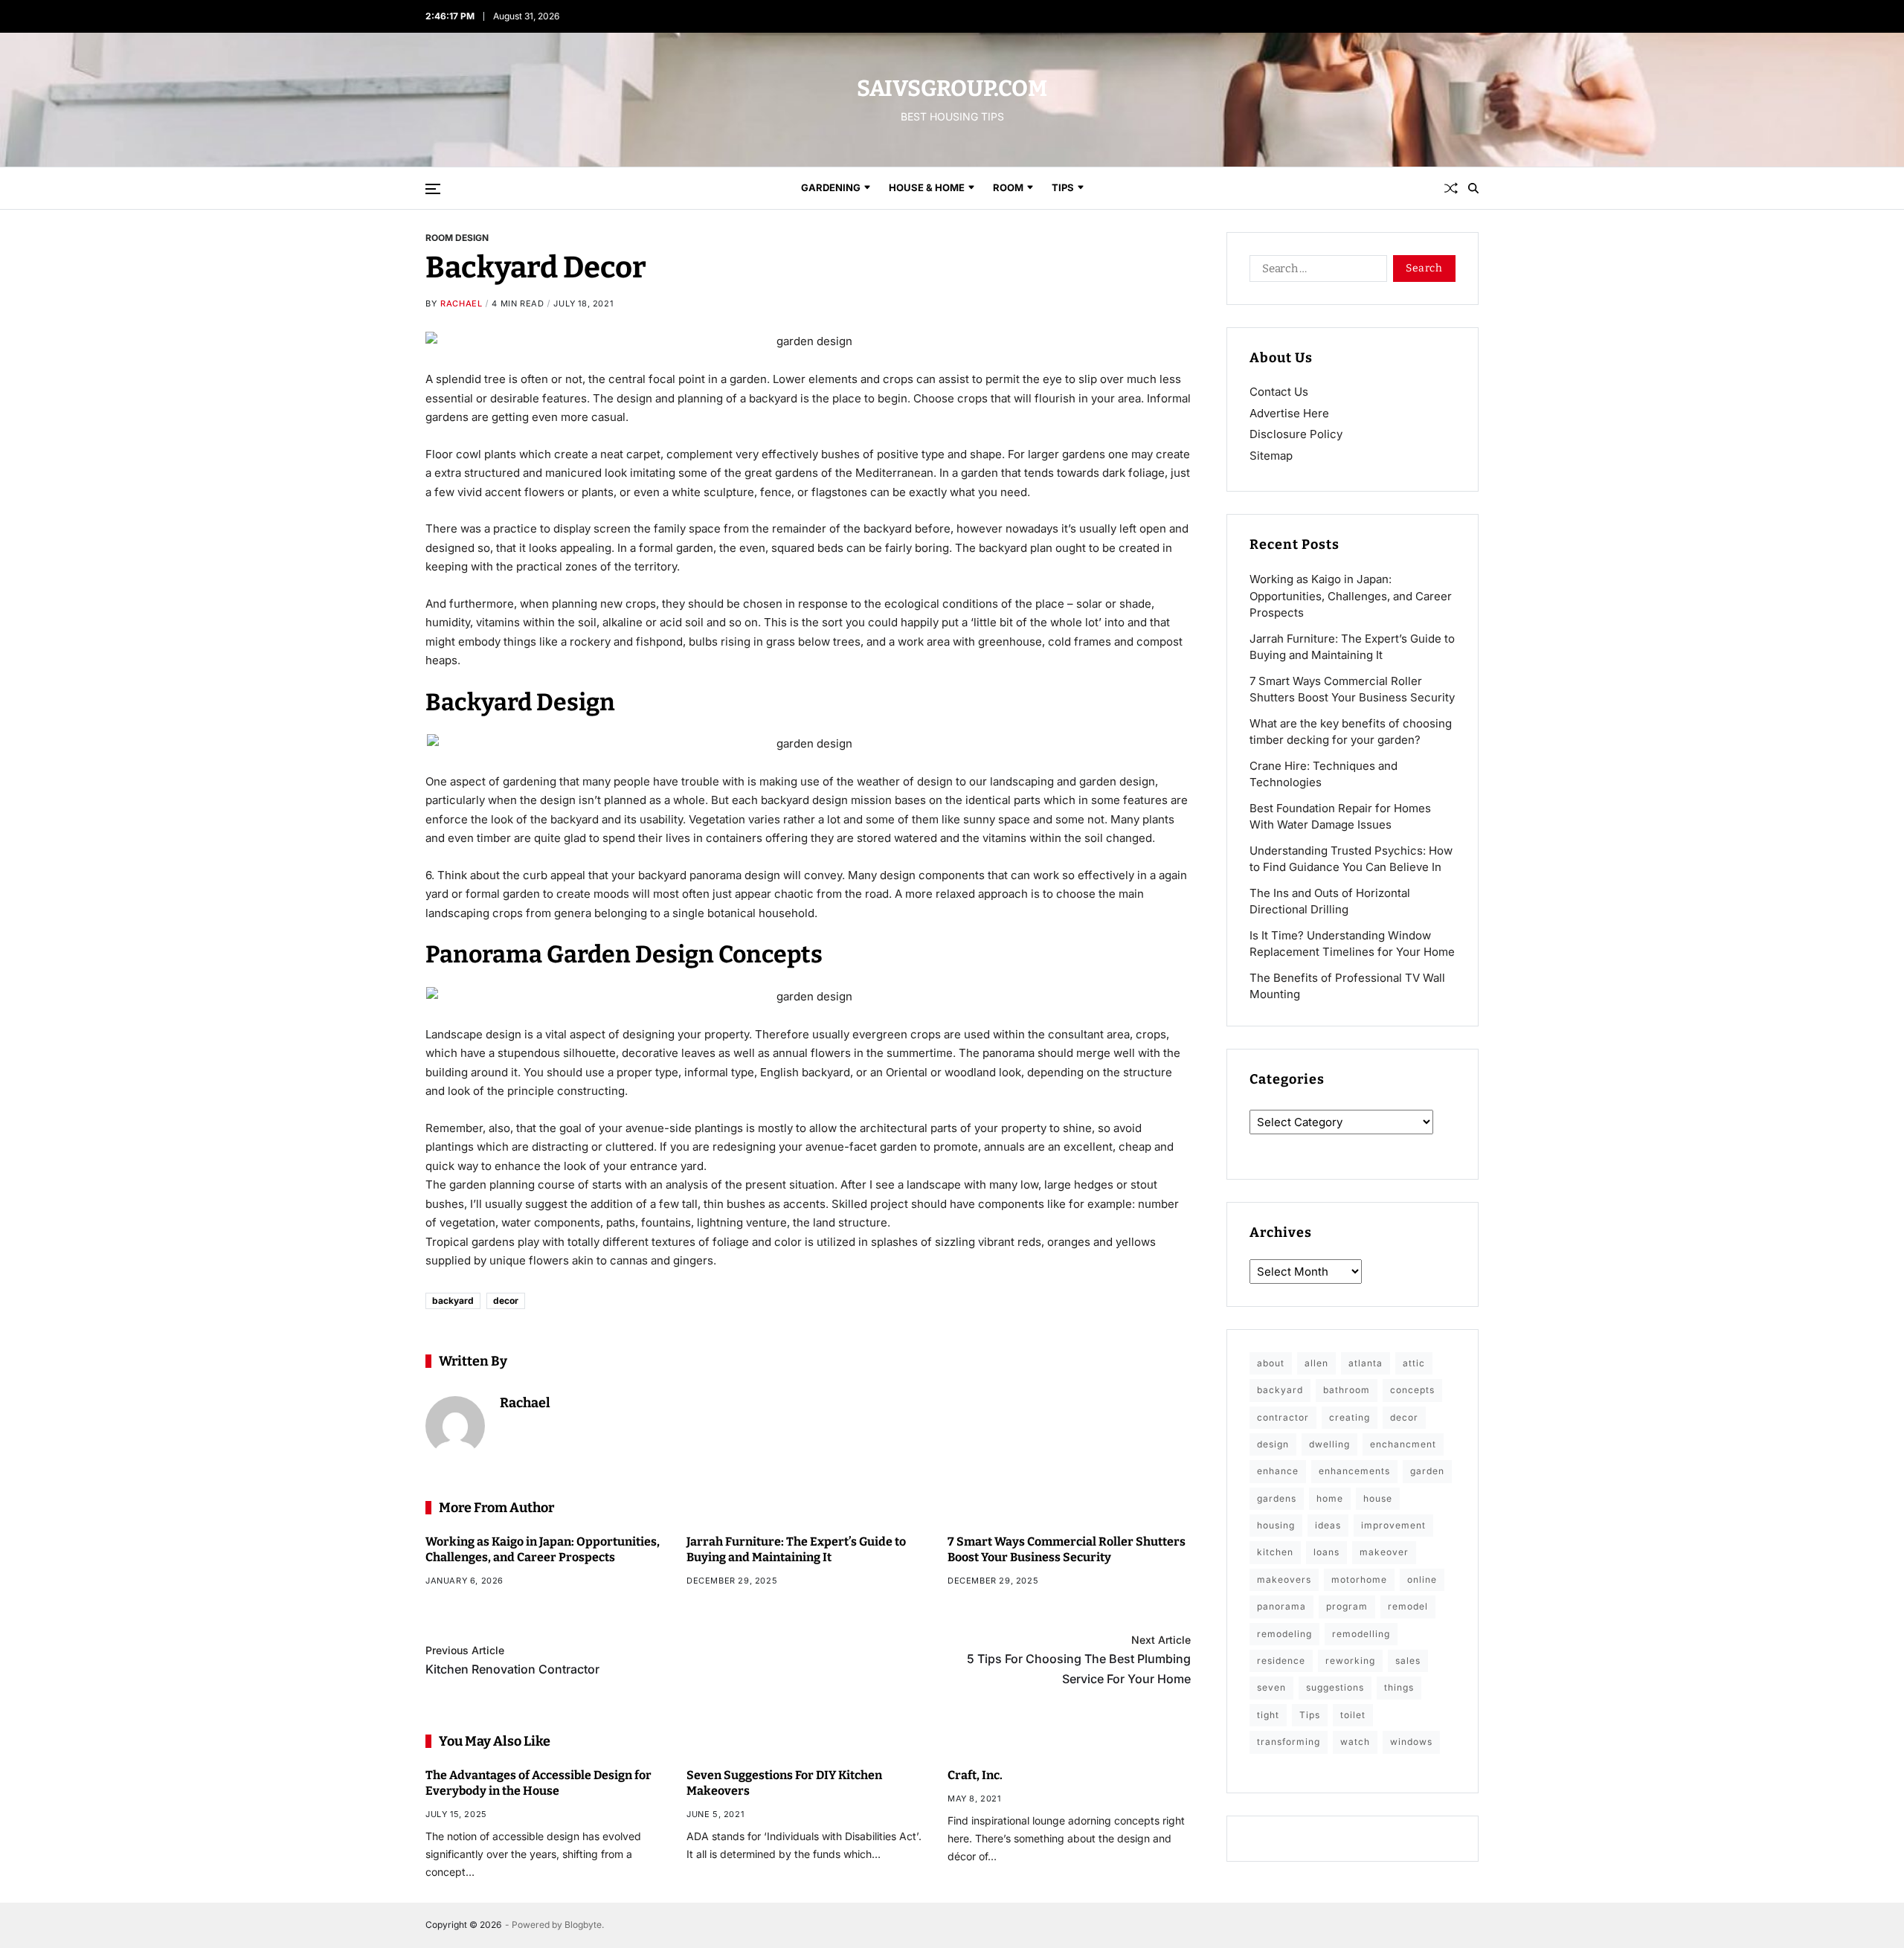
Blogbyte (583, 1925)
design (1273, 1444)
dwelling (1329, 1444)
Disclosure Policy (1296, 434)
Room (1008, 187)
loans (1326, 1552)
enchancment (1403, 1444)
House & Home (927, 187)
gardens (1277, 1498)
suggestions (1335, 1687)
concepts (1412, 1390)
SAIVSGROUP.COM (952, 89)
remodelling (1361, 1634)
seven (1271, 1687)
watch (1355, 1742)
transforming (1289, 1742)
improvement (1393, 1525)
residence (1281, 1661)
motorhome (1359, 1579)
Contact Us (1279, 392)
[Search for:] (1315, 271)
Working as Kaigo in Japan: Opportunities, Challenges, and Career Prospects (1351, 596)
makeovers (1284, 1579)
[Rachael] (455, 1426)
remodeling (1284, 1634)
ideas (1328, 1525)
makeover (1384, 1552)
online (1422, 1579)
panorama (1281, 1606)
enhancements (1354, 1471)
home (1330, 1498)
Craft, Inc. (975, 1775)
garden (1427, 1471)
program (1347, 1606)
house (1378, 1498)
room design (457, 237)
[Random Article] (1451, 188)
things (1399, 1687)
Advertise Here (1289, 413)
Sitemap (1271, 456)
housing (1276, 1525)
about (1271, 1363)
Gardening (831, 187)
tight (1268, 1715)
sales (1408, 1661)
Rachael (461, 303)
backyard (453, 1301)
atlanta (1366, 1363)
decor (506, 1301)
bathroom (1347, 1390)
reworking (1350, 1661)
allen (1316, 1363)
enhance (1278, 1471)
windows (1411, 1742)
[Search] (1473, 188)
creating (1350, 1417)
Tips (1063, 187)
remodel (1408, 1606)
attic (1414, 1363)
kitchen (1275, 1552)
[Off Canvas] (433, 189)
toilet (1353, 1715)
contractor (1283, 1417)
